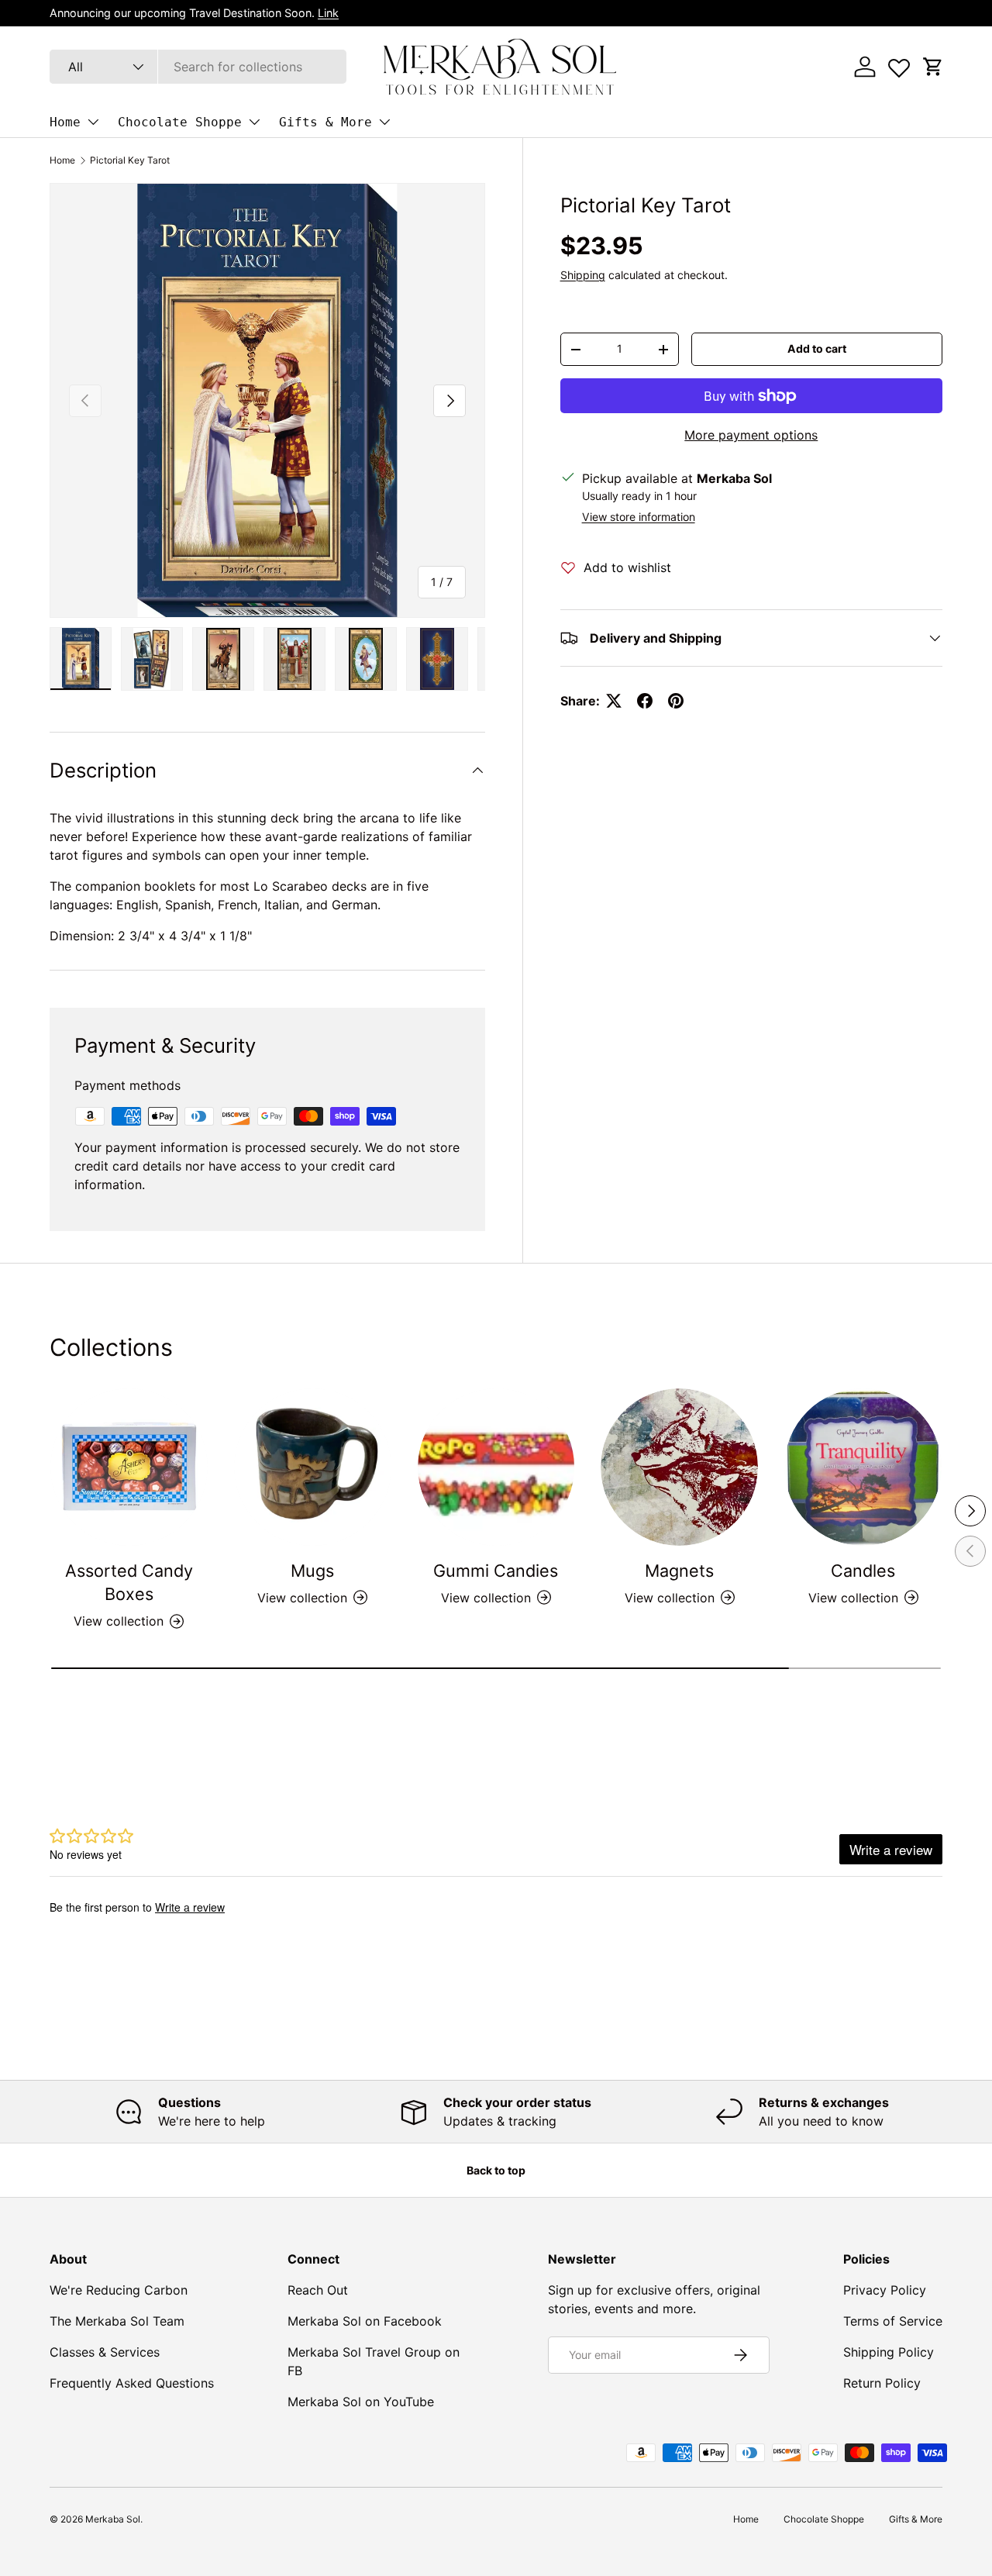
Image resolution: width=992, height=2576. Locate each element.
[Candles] (863, 1467)
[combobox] (198, 67)
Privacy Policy (885, 2290)
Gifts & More (325, 122)
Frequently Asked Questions (132, 2383)
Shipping (583, 275)
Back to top (496, 2170)
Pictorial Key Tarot (130, 160)
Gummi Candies (496, 1571)
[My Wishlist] (899, 64)
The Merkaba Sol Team (117, 2321)
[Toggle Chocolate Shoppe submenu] (254, 122)
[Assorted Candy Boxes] (129, 1467)
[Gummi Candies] (496, 1467)
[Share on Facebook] (645, 701)
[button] (933, 67)
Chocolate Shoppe (180, 122)
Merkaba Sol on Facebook (365, 2321)
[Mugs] (313, 1467)
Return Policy (882, 2383)
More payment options (751, 435)
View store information (639, 517)
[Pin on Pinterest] (676, 701)
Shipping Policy (889, 2352)
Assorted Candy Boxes (129, 1582)
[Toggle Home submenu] (93, 122)
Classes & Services (105, 2352)
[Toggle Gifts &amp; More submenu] (384, 122)
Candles (863, 1571)
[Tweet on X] (614, 701)
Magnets (679, 1571)
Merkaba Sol (113, 2519)
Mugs (312, 1571)
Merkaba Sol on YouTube (361, 2402)
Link (328, 13)
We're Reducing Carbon (119, 2290)
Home (65, 122)
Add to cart (817, 348)
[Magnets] (679, 1467)
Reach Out (318, 2290)
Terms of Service (893, 2321)
